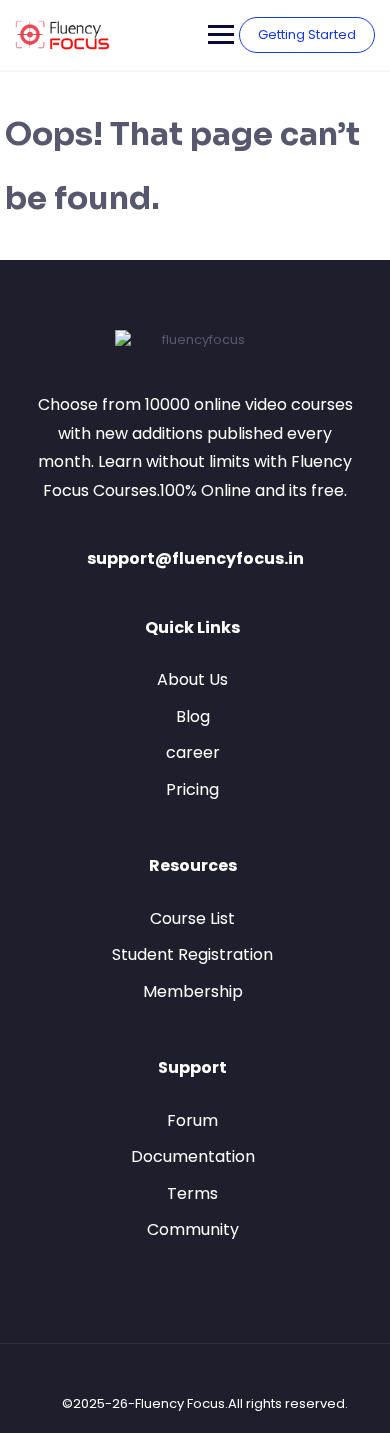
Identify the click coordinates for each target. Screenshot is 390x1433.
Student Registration (192, 954)
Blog (193, 716)
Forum (192, 1120)
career (193, 752)
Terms (192, 1193)
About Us (192, 679)
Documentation (193, 1156)
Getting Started (307, 34)
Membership (193, 991)
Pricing (192, 789)
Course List (192, 918)
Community (193, 1229)
